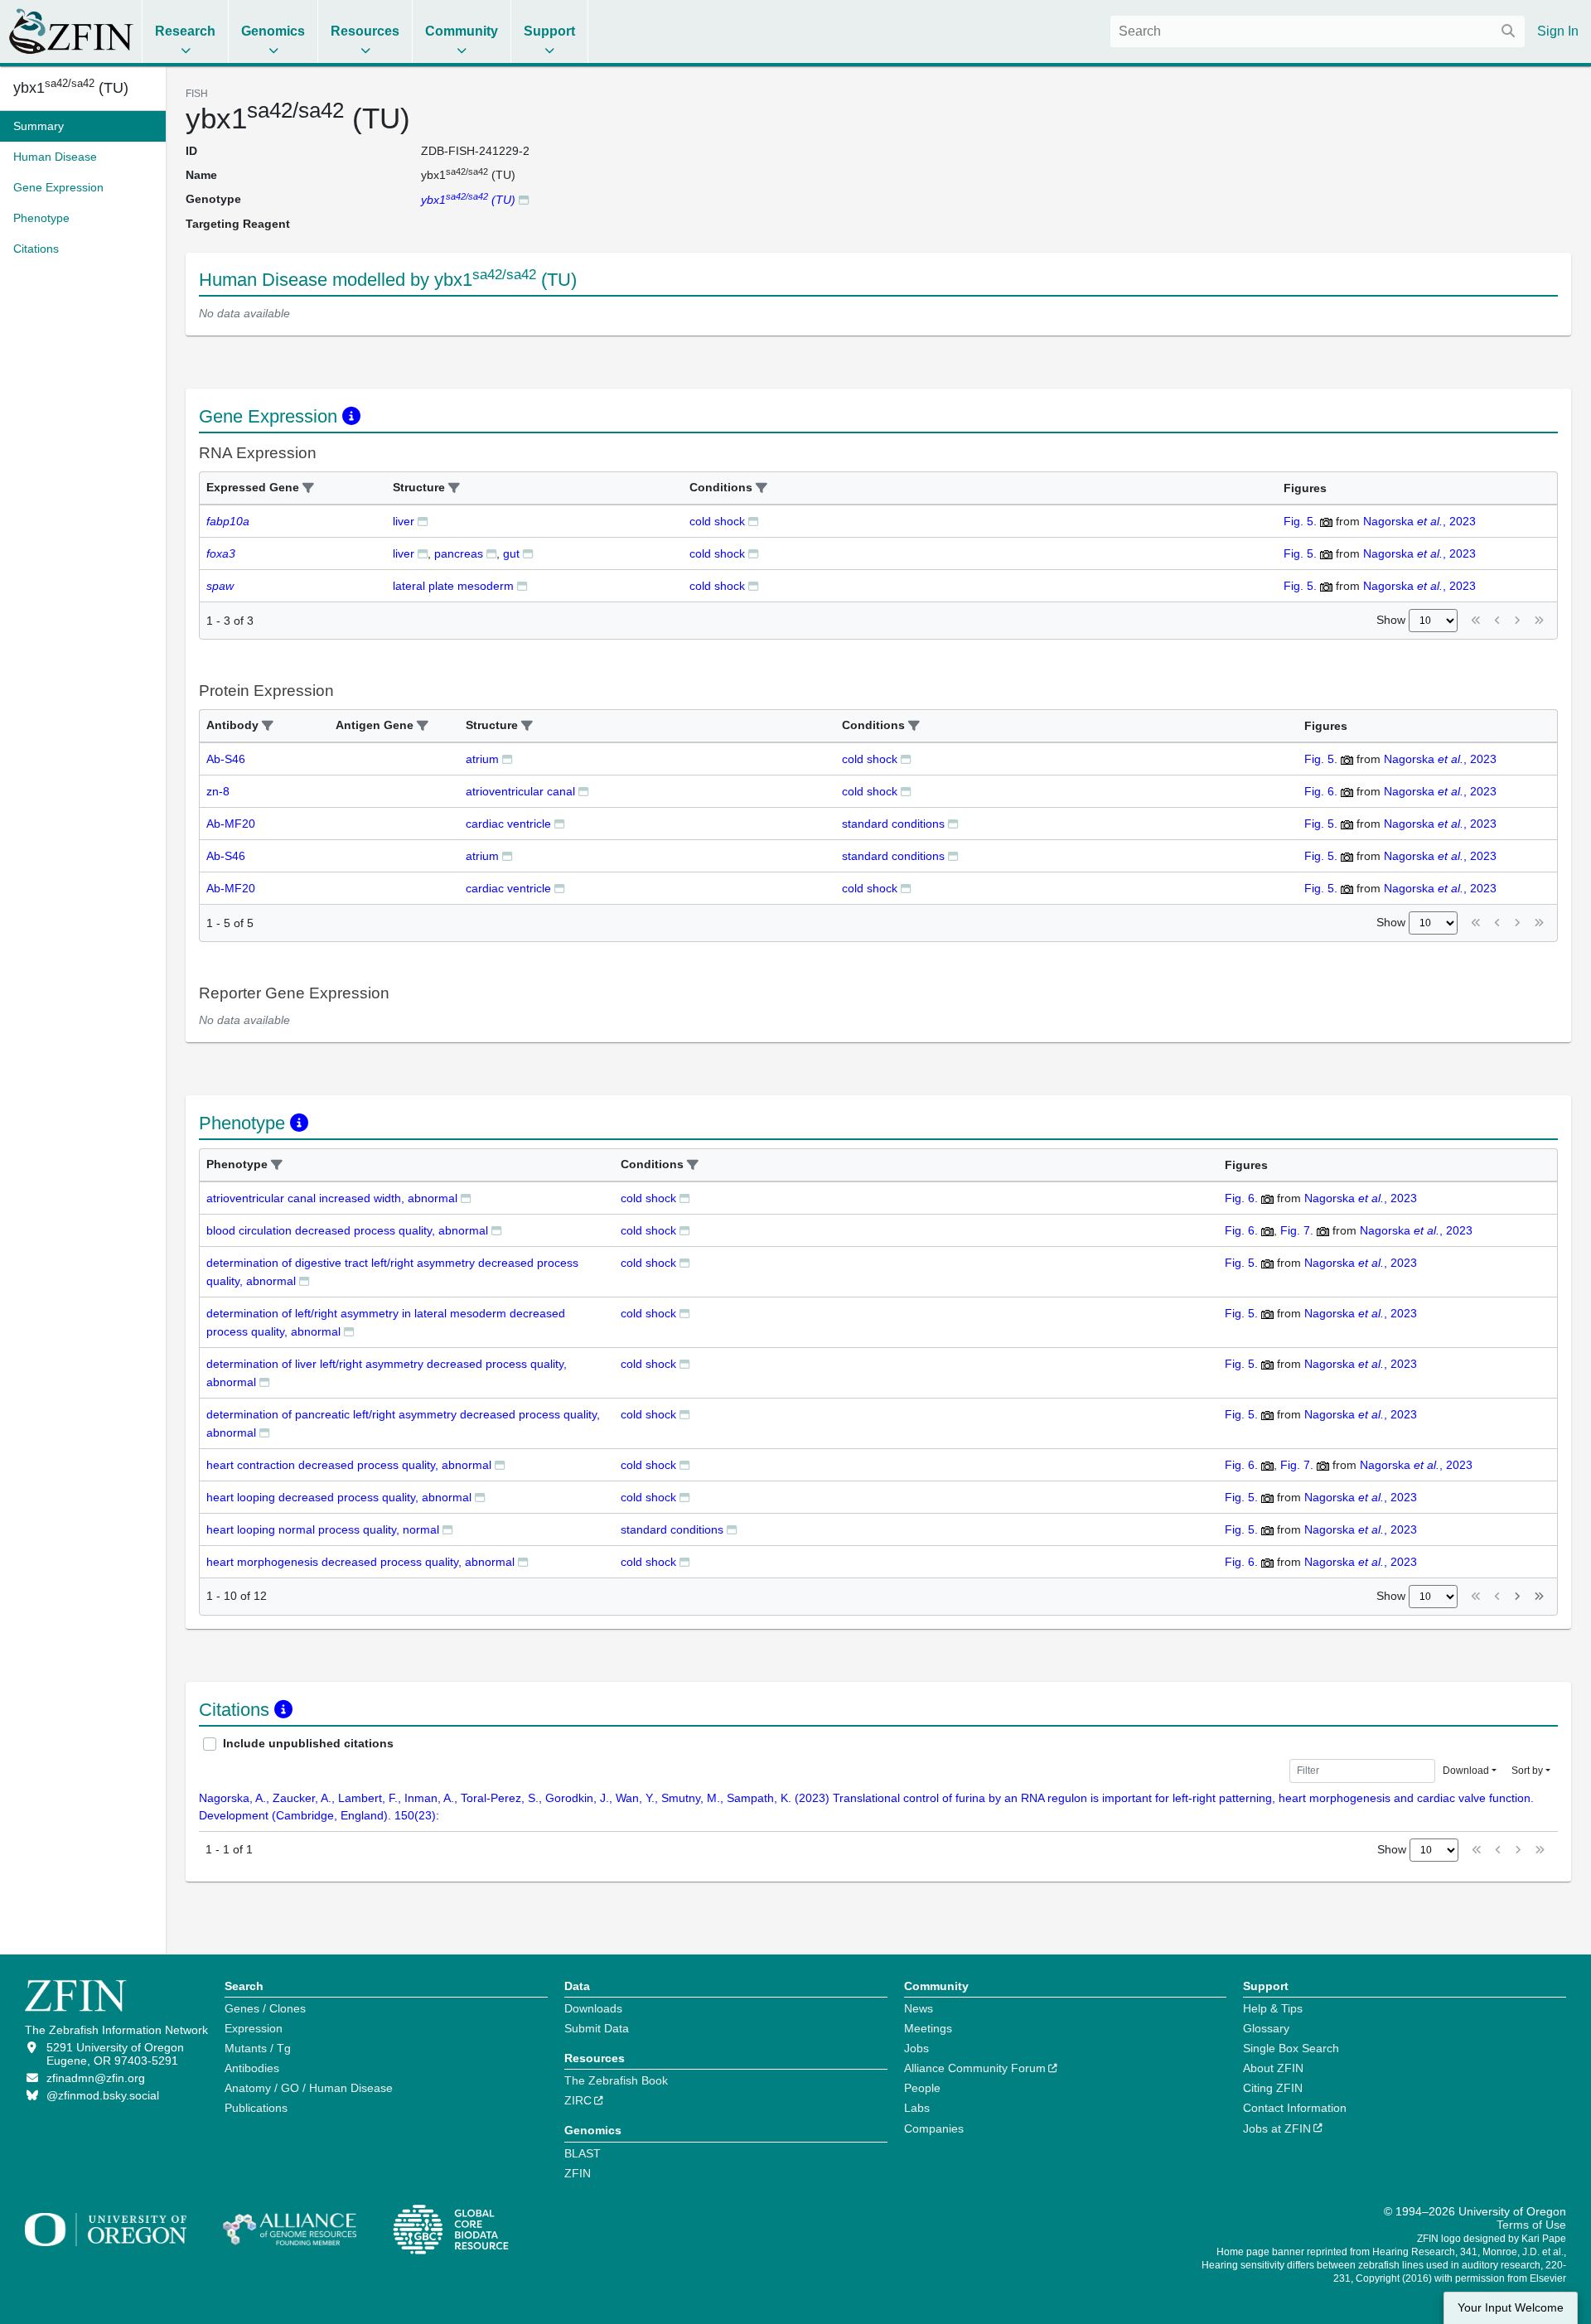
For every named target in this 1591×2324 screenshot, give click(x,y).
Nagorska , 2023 (1419, 521)
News (919, 2008)
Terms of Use (1531, 2225)
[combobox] (1318, 31)
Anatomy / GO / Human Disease (309, 2088)
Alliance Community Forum (975, 2068)
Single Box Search (1291, 2048)
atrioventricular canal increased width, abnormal (332, 1198)
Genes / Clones (265, 2008)
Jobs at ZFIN (1277, 2128)
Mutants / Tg (258, 2048)
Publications (256, 2108)
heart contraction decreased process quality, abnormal (349, 1465)
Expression (254, 2028)
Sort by (1527, 1771)
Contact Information (1295, 2108)
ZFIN (578, 2173)
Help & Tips (1273, 2008)
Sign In (1558, 31)
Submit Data (597, 2028)
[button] (308, 488)
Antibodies (252, 2068)
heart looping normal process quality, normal (323, 1529)
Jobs (916, 2048)
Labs (917, 2108)
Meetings (928, 2028)
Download (1466, 1771)
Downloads (593, 2008)
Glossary (1266, 2028)
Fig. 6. (1321, 791)
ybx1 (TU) (71, 88)
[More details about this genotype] (524, 199)
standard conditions (893, 824)
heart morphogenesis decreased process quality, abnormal (360, 1562)
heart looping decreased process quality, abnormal (339, 1497)
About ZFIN (1273, 2068)
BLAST (583, 2153)
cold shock (717, 521)
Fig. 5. (1300, 521)
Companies (934, 2128)
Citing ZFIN (1273, 2088)
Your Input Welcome (1511, 2308)
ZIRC (578, 2100)
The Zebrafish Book (616, 2080)
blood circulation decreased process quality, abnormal (347, 1230)
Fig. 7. (1297, 1230)
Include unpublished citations (308, 1743)
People (922, 2088)
